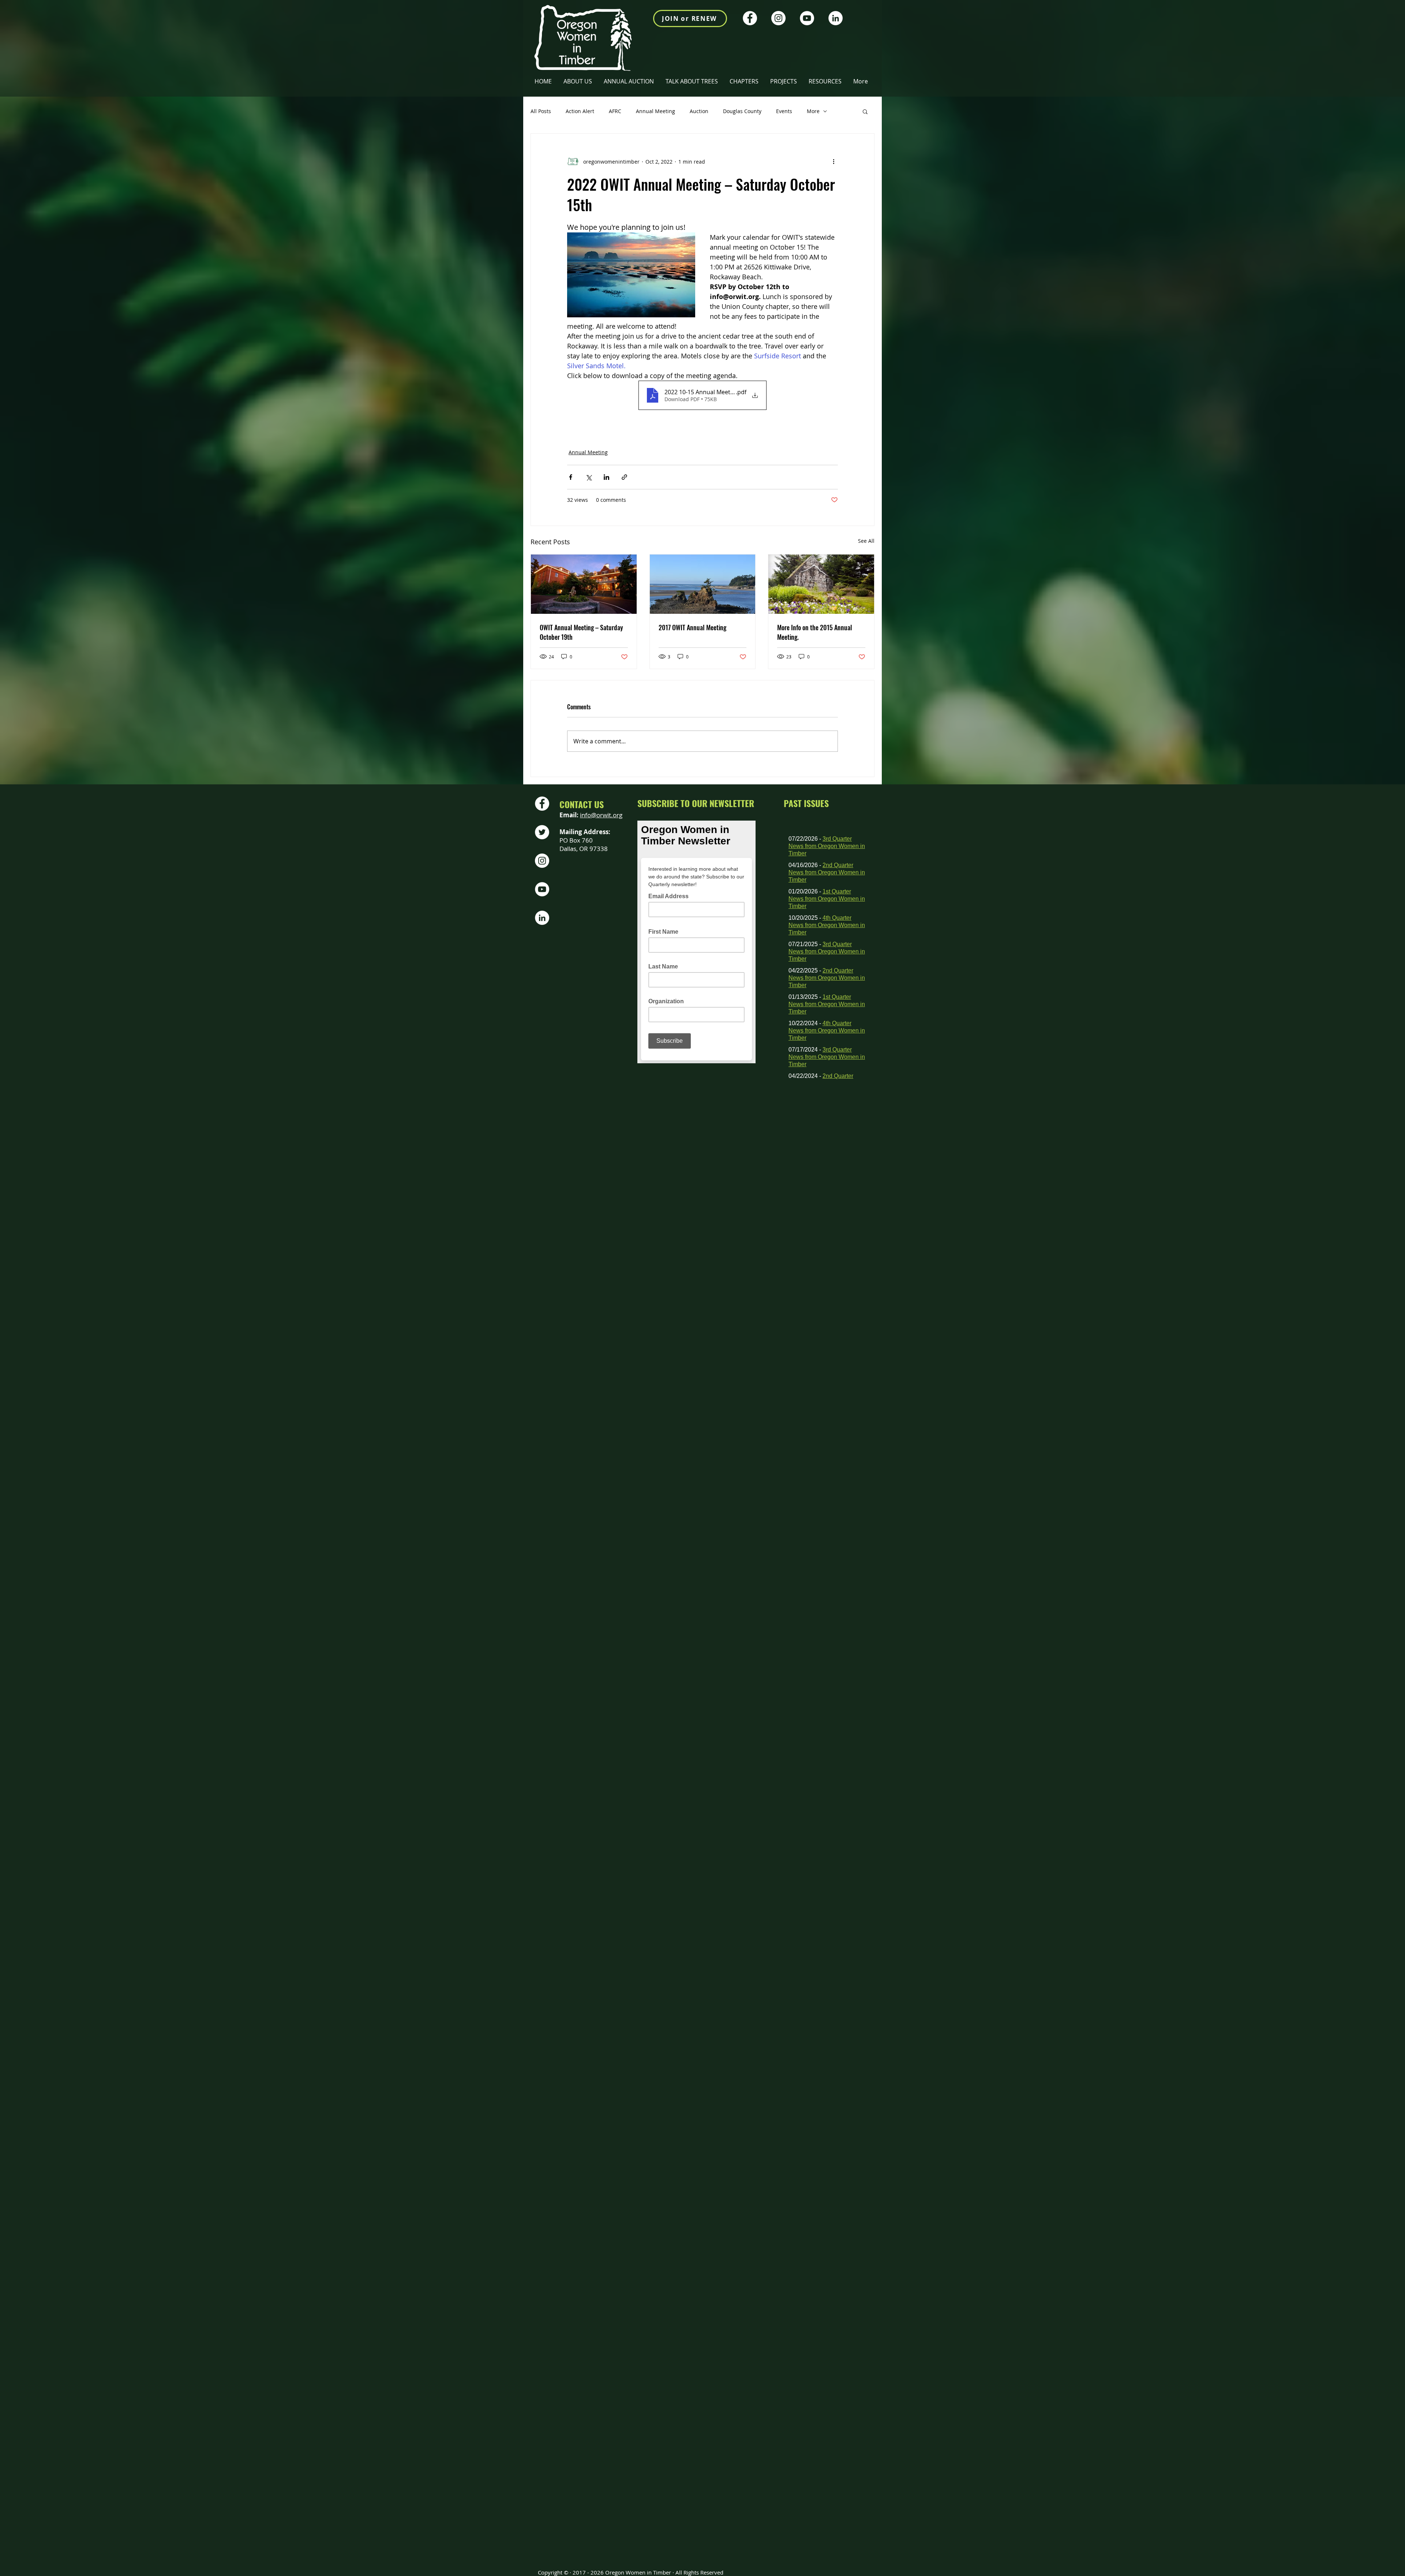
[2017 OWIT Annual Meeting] (703, 584)
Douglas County (742, 111)
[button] (744, 81)
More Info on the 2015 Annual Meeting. (815, 632)
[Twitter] (542, 832)
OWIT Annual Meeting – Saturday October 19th (581, 632)
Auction (699, 111)
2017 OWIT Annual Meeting (692, 627)
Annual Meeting (655, 111)
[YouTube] (807, 18)
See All (866, 541)
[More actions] (833, 161)
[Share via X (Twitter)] (589, 477)
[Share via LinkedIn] (606, 477)
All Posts (541, 111)
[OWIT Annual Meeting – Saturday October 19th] (584, 584)
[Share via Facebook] (571, 477)
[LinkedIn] (835, 18)
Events (784, 111)
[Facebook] (750, 18)
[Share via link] (624, 477)
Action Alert (580, 111)
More (813, 111)
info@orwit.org (601, 815)
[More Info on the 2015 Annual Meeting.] (821, 584)
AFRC (615, 111)
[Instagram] (778, 18)
